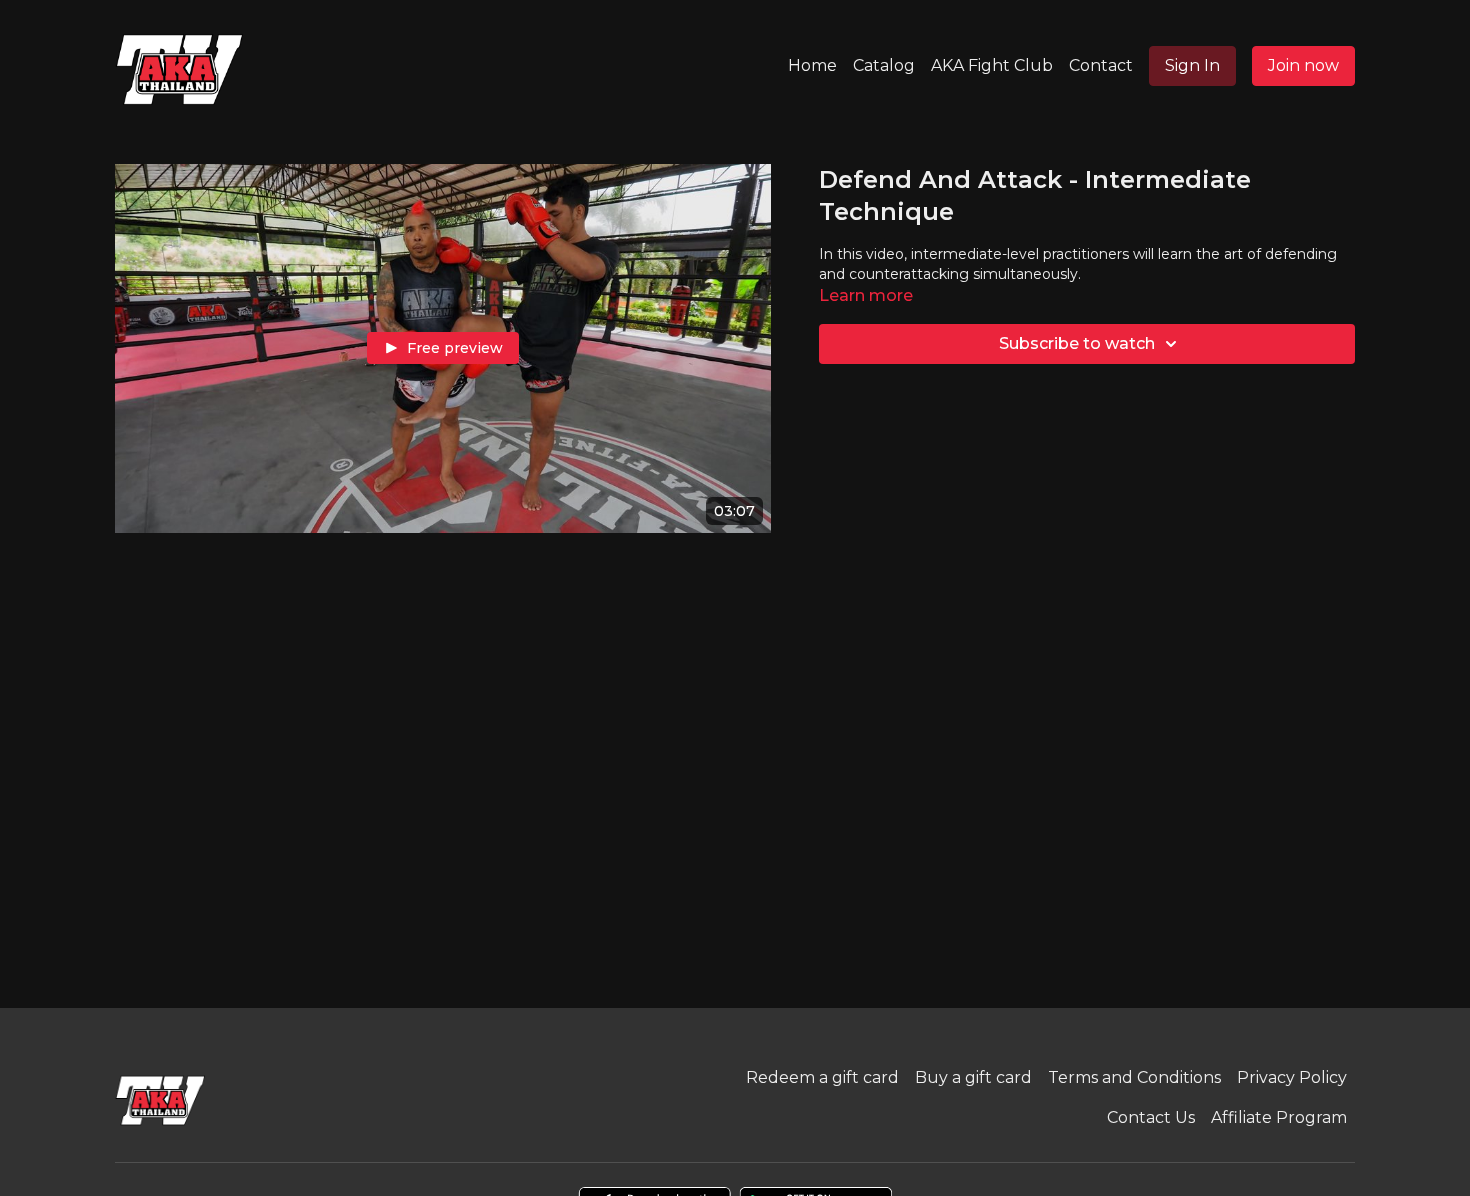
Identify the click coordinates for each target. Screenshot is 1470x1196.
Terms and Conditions (1134, 1077)
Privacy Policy (1292, 1077)
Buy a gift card (973, 1077)
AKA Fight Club (992, 65)
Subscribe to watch (1077, 343)
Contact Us (1151, 1117)
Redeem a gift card (822, 1077)
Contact (1101, 65)
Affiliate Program (1279, 1117)
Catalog (884, 65)
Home (812, 65)
